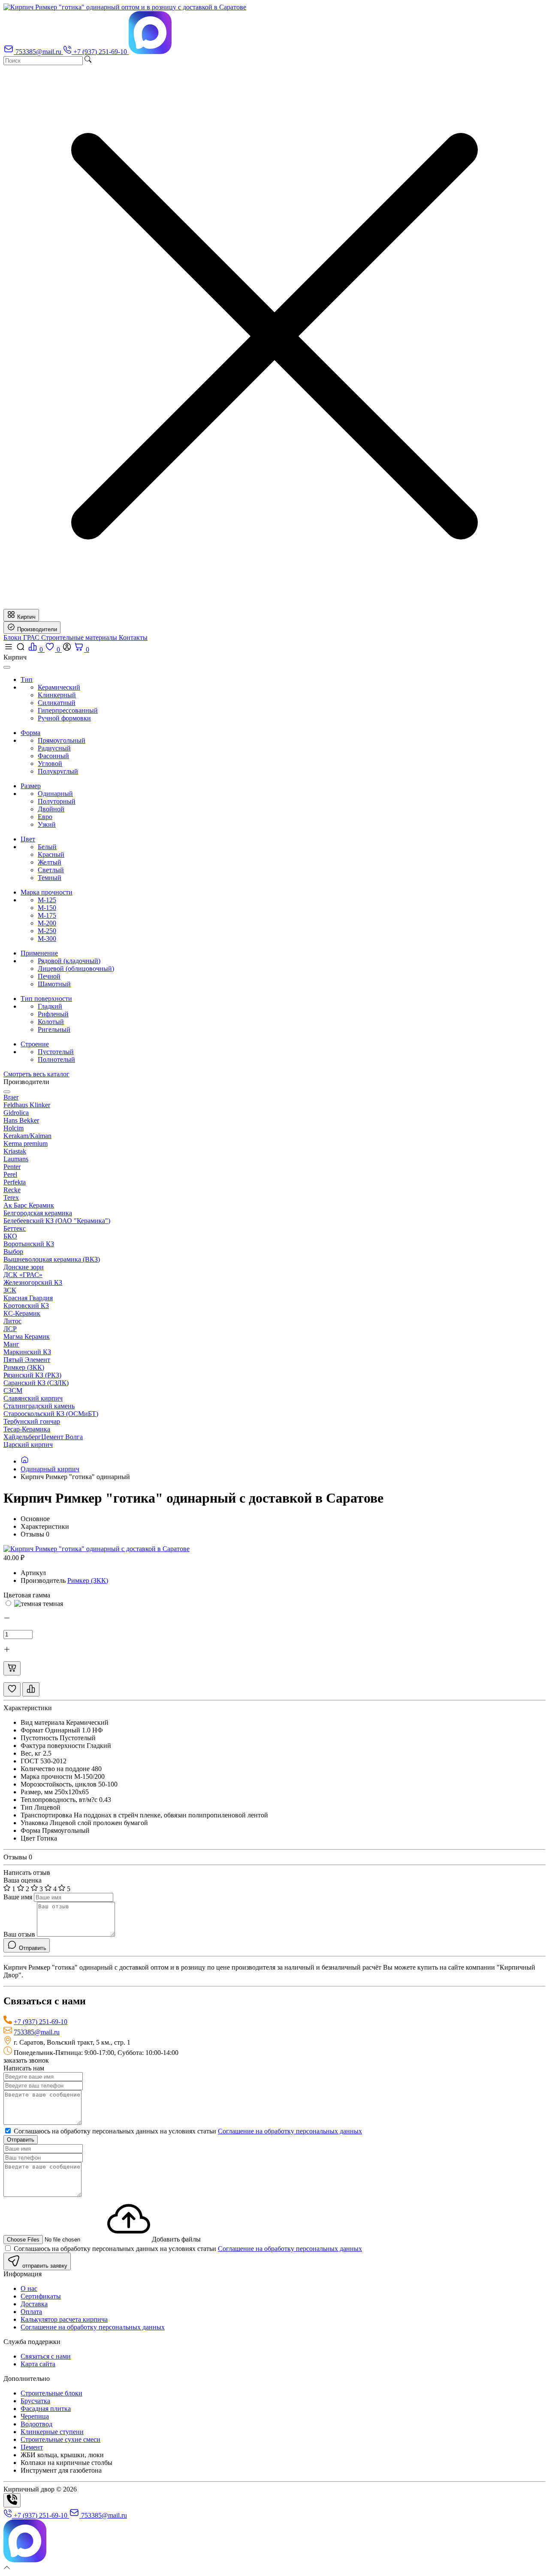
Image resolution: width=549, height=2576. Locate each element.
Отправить (21, 2140)
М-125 (47, 900)
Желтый (50, 862)
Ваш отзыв (19, 1934)
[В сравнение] (31, 1689)
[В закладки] (12, 1689)
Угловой (50, 764)
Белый (47, 847)
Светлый (51, 870)
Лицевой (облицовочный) (76, 969)
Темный (50, 878)
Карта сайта (38, 2364)
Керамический (59, 687)
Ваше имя (18, 1897)
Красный (51, 854)
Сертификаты (41, 2296)
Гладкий (50, 1006)
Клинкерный (57, 695)
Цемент (32, 2447)
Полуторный (57, 801)
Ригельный (54, 1029)
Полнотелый (56, 1059)
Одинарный (55, 794)
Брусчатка (35, 2401)
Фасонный (53, 756)
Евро (45, 817)
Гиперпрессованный (68, 710)
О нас (29, 2288)
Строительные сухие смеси (60, 2439)
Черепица (35, 2416)
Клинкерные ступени (52, 2432)
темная (52, 1604)
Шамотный (54, 984)
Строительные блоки (51, 2393)
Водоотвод (36, 2424)
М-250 (47, 931)
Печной (49, 976)
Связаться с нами (46, 2356)
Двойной (51, 809)
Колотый (51, 1022)
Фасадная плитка (46, 2409)
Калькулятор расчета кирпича (64, 2319)
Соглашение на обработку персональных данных (290, 2131)
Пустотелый (56, 1052)
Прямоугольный (62, 740)
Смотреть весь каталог (36, 1074)
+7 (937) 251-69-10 (41, 2022)
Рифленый (53, 1014)
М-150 (47, 908)
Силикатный (57, 703)
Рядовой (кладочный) (69, 961)
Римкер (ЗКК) (88, 1580)
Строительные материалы (80, 637)
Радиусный (54, 748)
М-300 (47, 939)
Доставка (34, 2304)
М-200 (47, 923)
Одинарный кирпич (50, 1469)
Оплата (31, 2312)
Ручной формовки (64, 718)
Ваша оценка (23, 1880)
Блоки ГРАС (22, 637)
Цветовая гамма (27, 1595)
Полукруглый (58, 771)
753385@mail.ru (37, 2032)
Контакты (133, 637)
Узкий (47, 824)
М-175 (47, 915)
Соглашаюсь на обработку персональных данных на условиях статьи (187, 2131)
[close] (7, 667)
